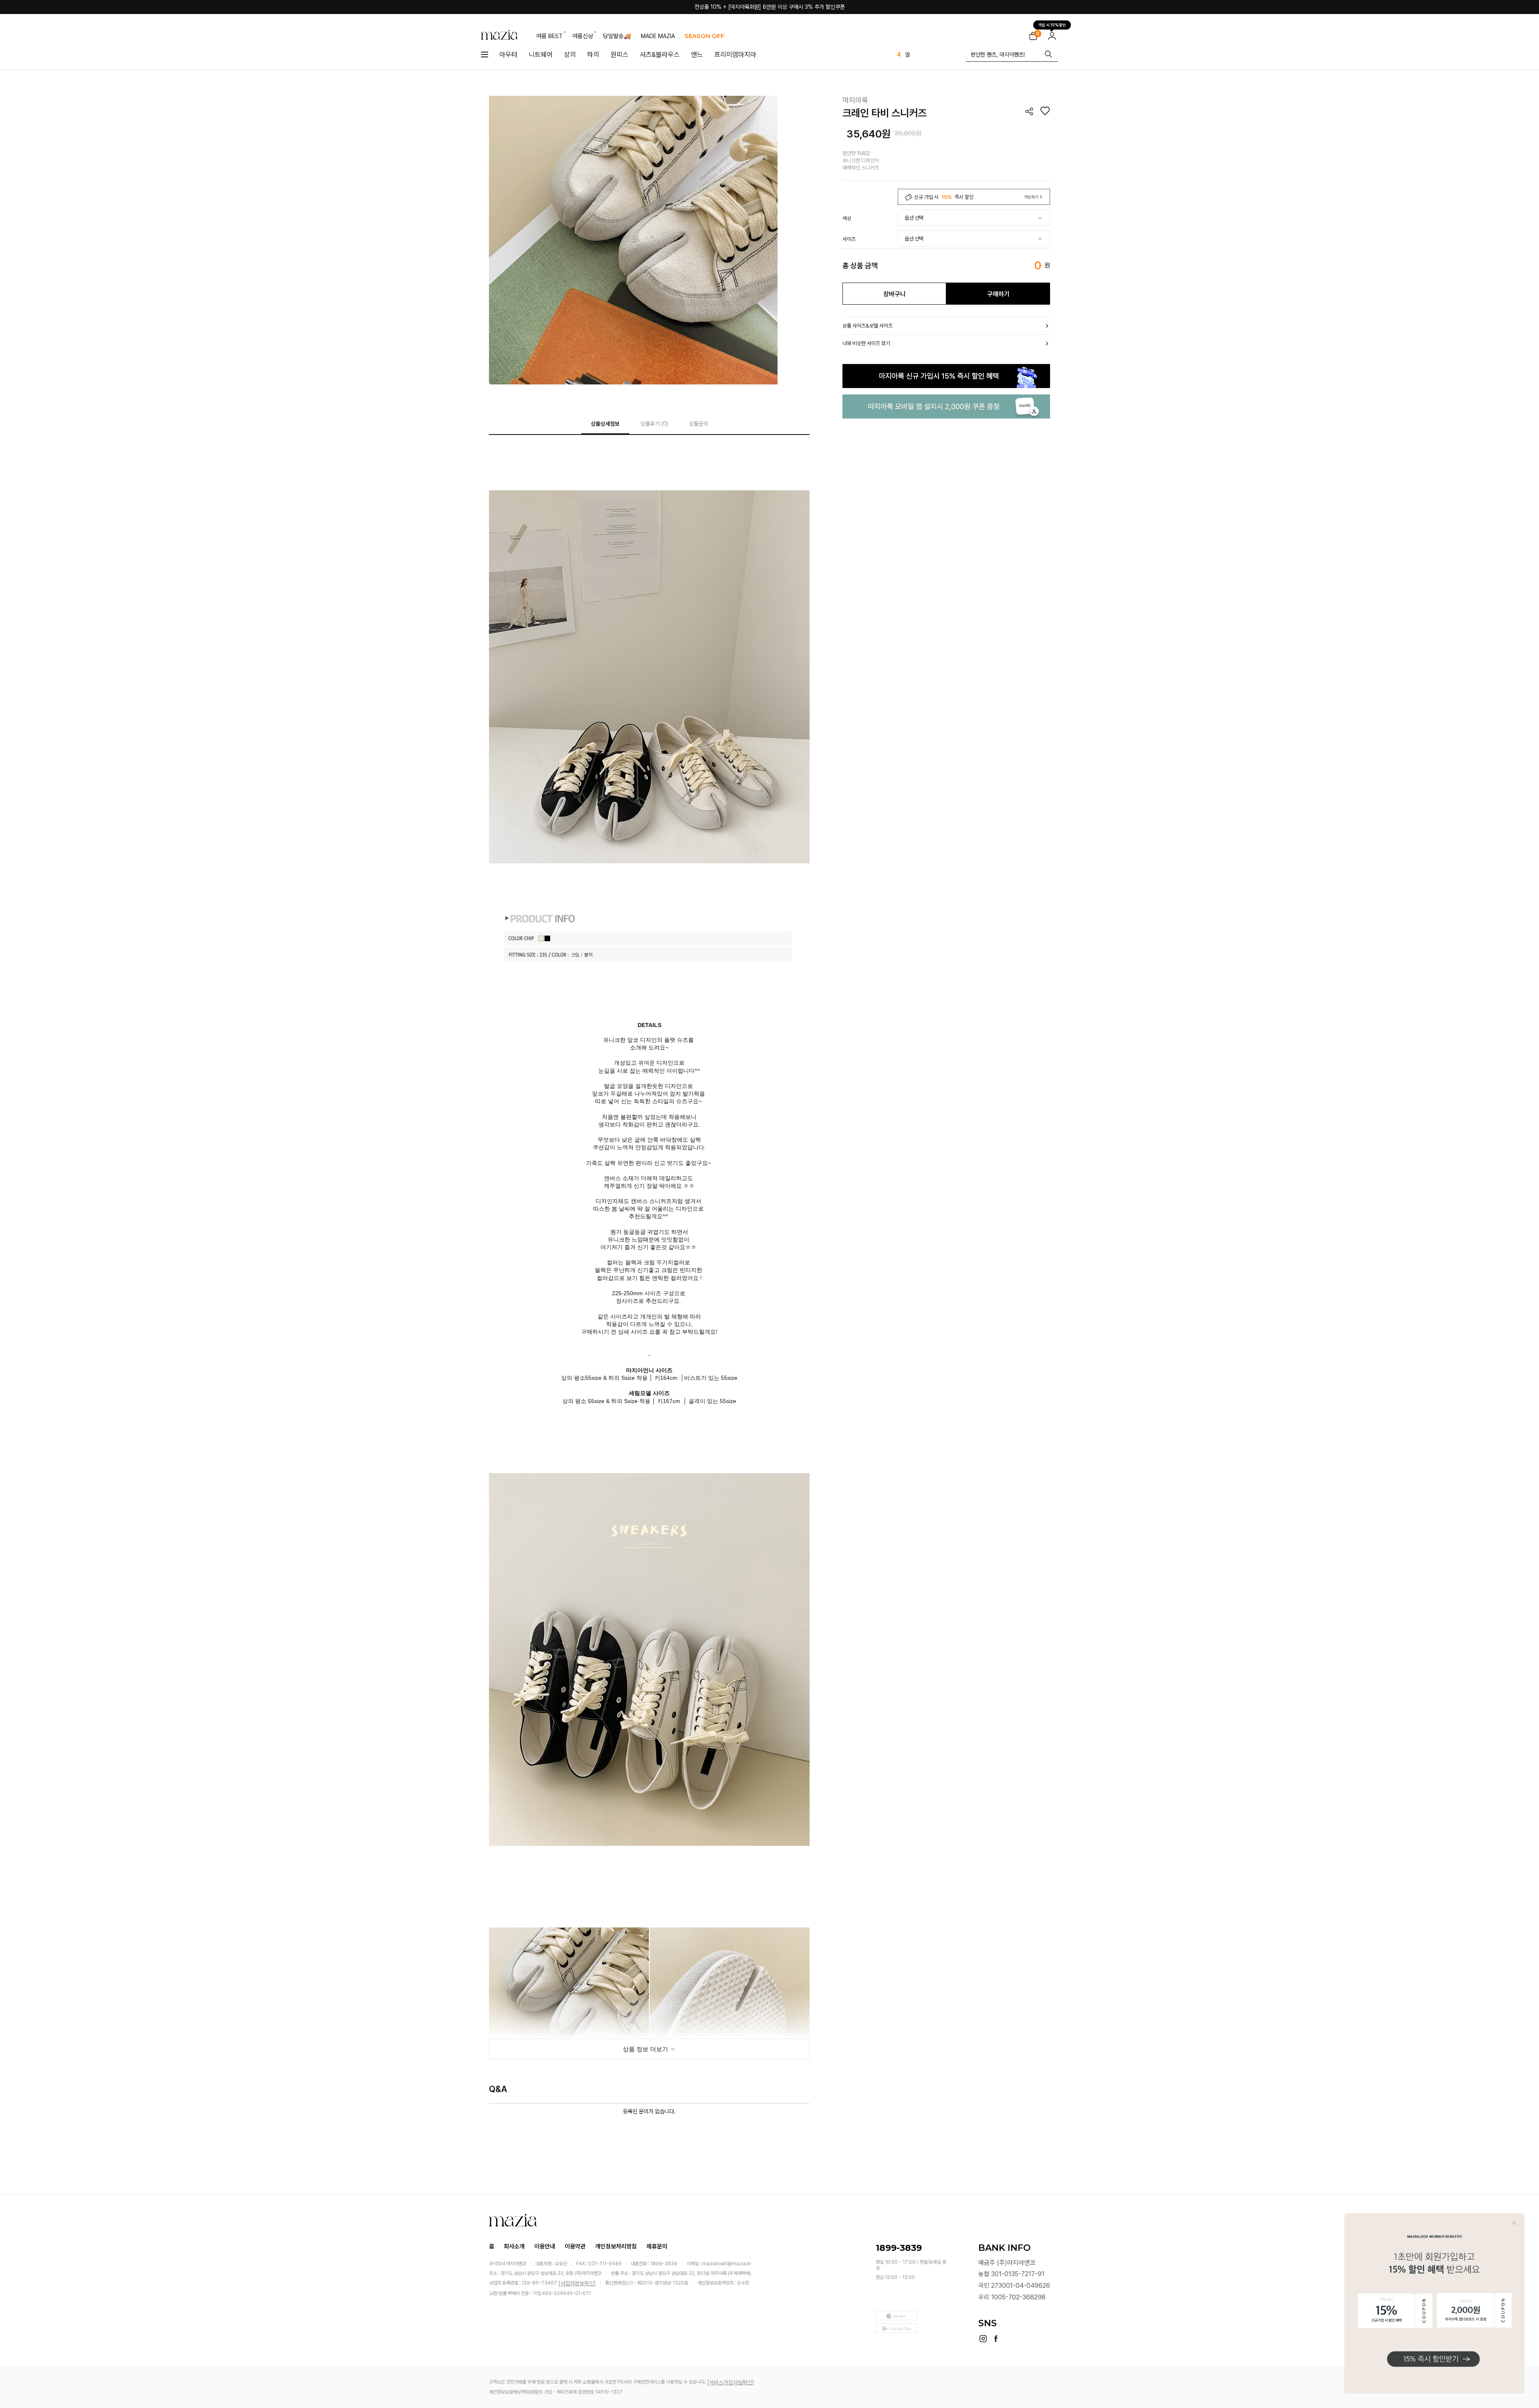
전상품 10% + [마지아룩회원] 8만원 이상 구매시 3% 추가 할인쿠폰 (770, 7)
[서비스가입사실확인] (731, 2382)
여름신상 (583, 36)
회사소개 (514, 2246)
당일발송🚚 (617, 36)
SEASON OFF (704, 36)
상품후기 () (654, 424)
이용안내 (545, 2246)
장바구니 (895, 294)
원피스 (619, 55)
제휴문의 (657, 2246)
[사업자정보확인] (577, 2283)
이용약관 (575, 2246)
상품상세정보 (605, 424)
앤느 (697, 55)
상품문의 (699, 424)
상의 (570, 55)
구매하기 (998, 294)
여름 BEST (549, 36)
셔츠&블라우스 (660, 55)
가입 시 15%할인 (1052, 23)
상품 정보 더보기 (646, 2049)
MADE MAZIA (658, 36)
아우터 (508, 55)
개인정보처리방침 (616, 2246)
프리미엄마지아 (735, 55)
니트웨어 (541, 55)
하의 (593, 55)
